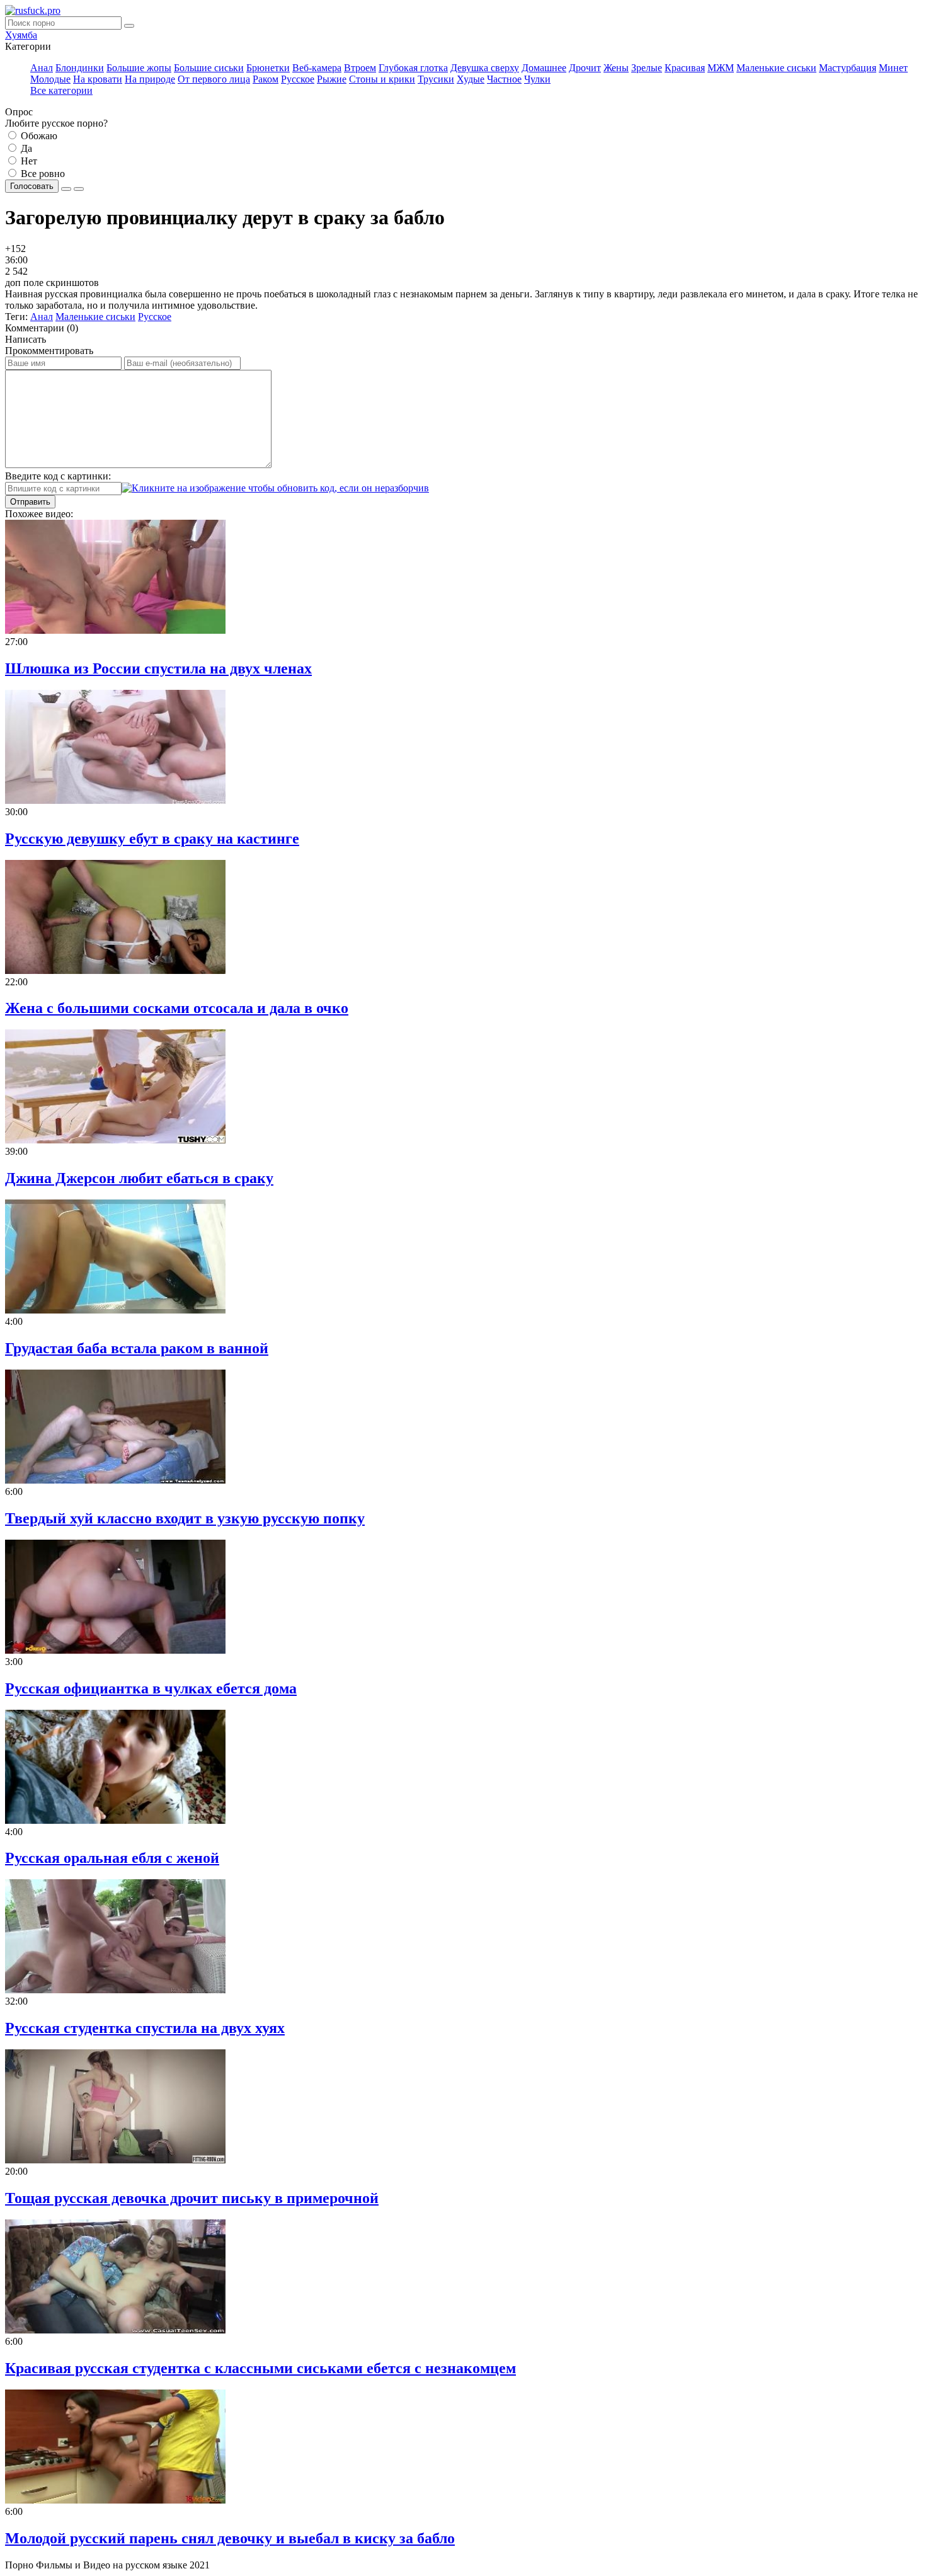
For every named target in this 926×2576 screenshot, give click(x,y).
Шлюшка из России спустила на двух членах (158, 668)
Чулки (537, 79)
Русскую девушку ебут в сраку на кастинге (152, 839)
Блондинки (80, 68)
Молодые (50, 79)
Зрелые (647, 68)
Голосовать (32, 186)
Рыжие (332, 79)
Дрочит (585, 68)
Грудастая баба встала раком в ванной (137, 1348)
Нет (28, 161)
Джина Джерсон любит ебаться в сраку (139, 1178)
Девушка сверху (485, 68)
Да (25, 148)
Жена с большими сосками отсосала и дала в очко (177, 1008)
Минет (893, 68)
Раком (266, 79)
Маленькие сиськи (776, 68)
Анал (42, 68)
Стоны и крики (382, 79)
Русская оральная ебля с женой (112, 1858)
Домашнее (544, 68)
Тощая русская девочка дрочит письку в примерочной (192, 2198)
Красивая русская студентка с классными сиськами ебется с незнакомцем (260, 2368)
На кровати (98, 79)
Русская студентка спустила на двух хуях (145, 2028)
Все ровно (42, 174)
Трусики (436, 79)
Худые (471, 79)
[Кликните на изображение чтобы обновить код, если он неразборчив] (275, 488)
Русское (298, 79)
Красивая (685, 68)
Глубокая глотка (413, 68)
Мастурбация (848, 68)
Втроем (360, 68)
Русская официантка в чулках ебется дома (151, 1688)
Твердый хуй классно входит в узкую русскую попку (185, 1518)
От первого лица (214, 79)
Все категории (61, 90)
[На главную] (33, 10)
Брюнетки (268, 68)
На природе (150, 79)
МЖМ (721, 68)
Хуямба (21, 35)
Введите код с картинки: (58, 476)
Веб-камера (317, 68)
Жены (616, 68)
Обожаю (38, 136)
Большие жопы (139, 68)
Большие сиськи (209, 68)
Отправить (30, 502)
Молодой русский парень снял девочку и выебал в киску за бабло (230, 2538)
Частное (504, 79)
